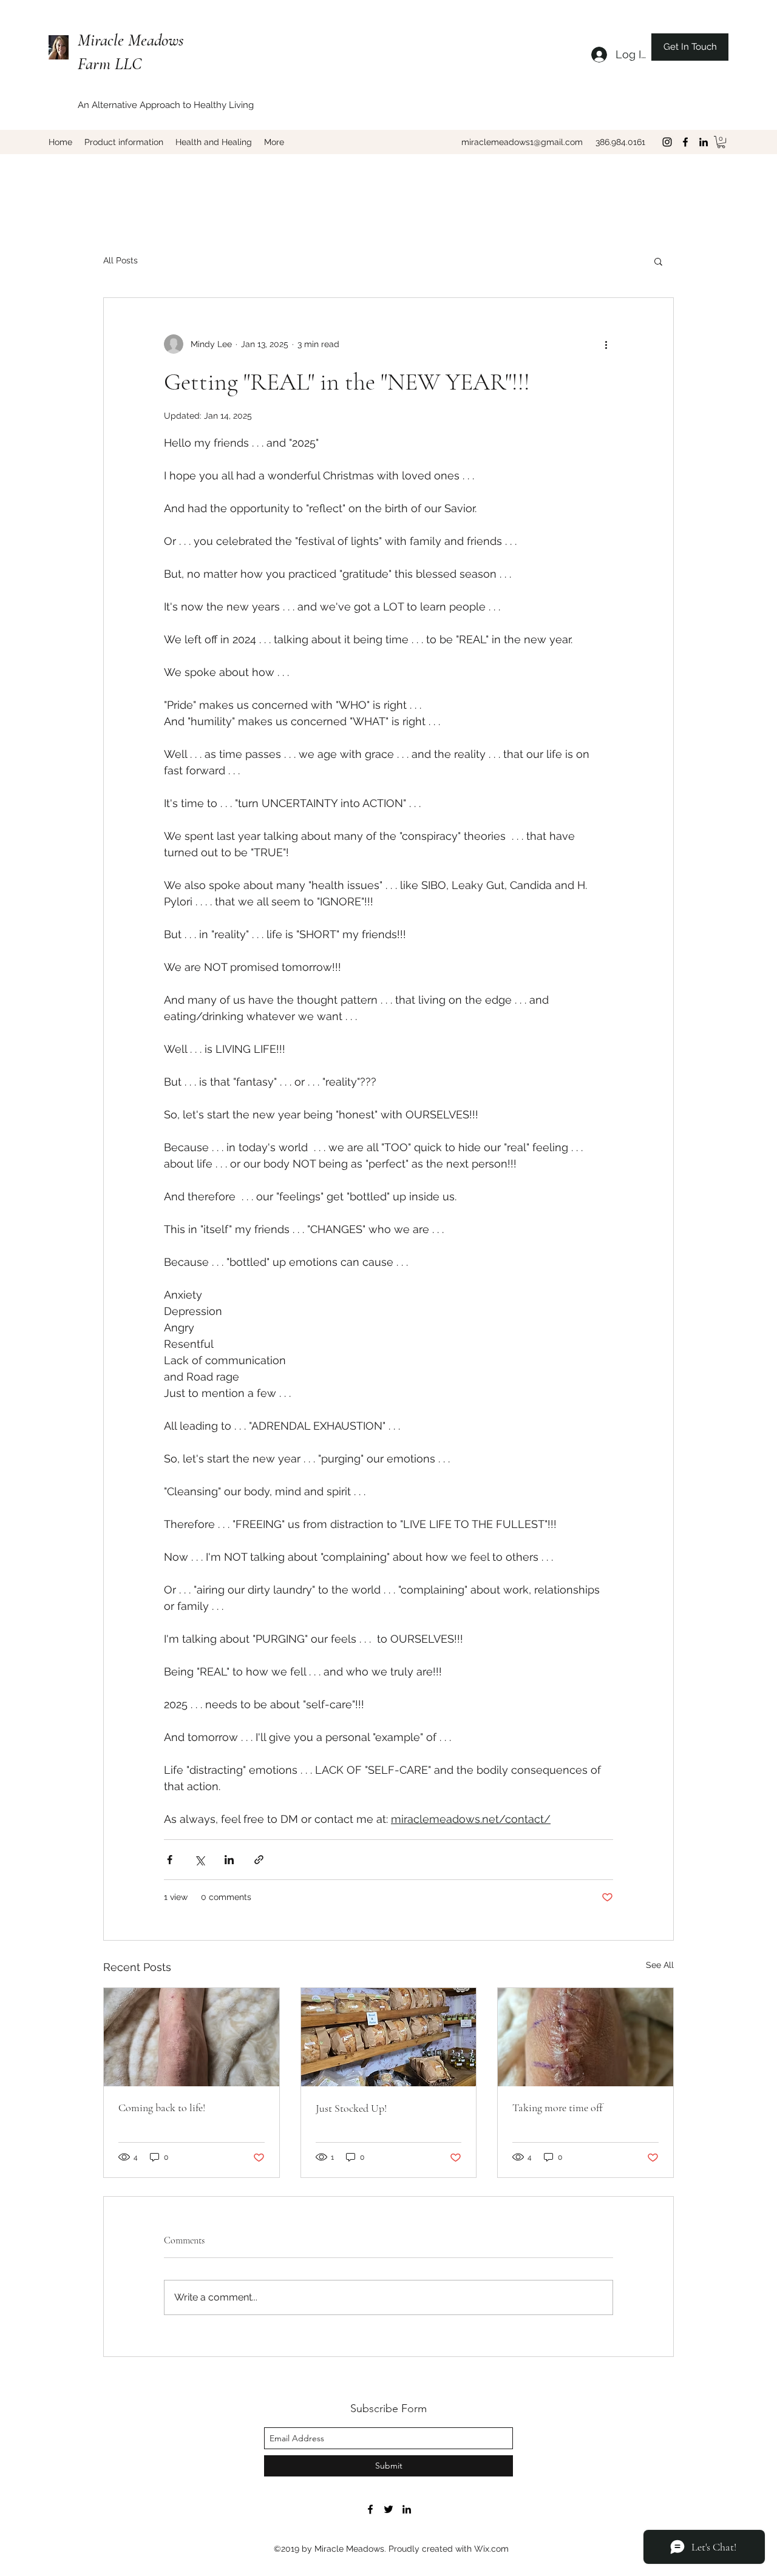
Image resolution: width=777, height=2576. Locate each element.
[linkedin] (704, 142)
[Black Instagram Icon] (667, 142)
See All (660, 1965)
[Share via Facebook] (170, 1860)
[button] (721, 142)
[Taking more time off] (585, 2037)
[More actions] (606, 344)
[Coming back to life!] (192, 2037)
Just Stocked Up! (351, 2108)
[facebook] (685, 142)
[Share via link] (259, 1860)
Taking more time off (558, 2108)
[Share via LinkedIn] (229, 1860)
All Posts (120, 260)
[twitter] (388, 2509)
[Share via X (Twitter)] (199, 1860)
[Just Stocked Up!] (389, 2037)
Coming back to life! (162, 2108)
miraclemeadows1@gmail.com (522, 142)
